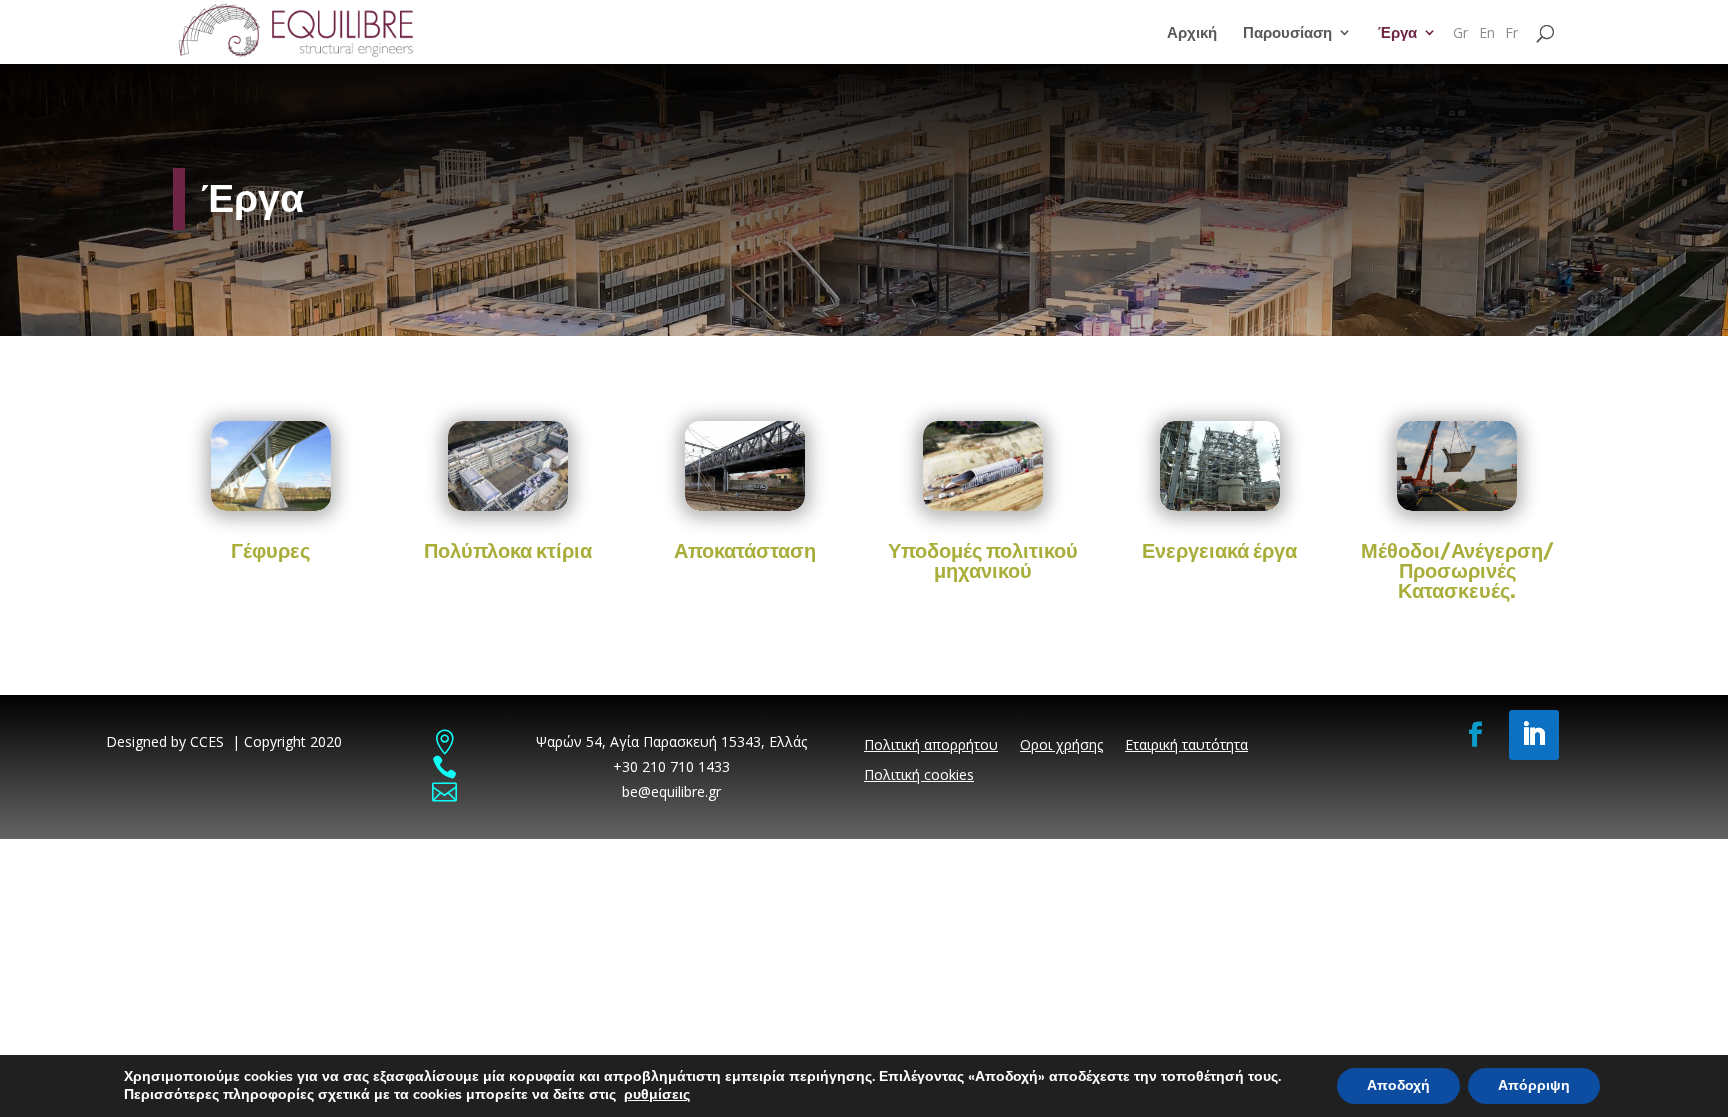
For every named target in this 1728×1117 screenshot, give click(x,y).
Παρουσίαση (1287, 33)
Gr (1460, 34)
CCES (207, 741)
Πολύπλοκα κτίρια (508, 551)
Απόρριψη (1534, 1085)
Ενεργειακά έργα (1219, 551)
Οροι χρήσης (1061, 746)
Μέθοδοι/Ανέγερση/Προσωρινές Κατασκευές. (1457, 571)
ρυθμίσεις (657, 1095)
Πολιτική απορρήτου (931, 746)
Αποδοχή (1398, 1085)
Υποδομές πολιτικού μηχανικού (983, 561)
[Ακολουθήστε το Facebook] (1476, 735)
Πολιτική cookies (919, 776)
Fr (1511, 34)
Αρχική (1192, 33)
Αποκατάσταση (745, 551)
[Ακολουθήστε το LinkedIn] (1534, 735)
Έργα (1397, 33)
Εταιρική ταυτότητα (1186, 746)
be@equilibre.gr (671, 791)
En (1487, 34)
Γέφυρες (270, 551)
